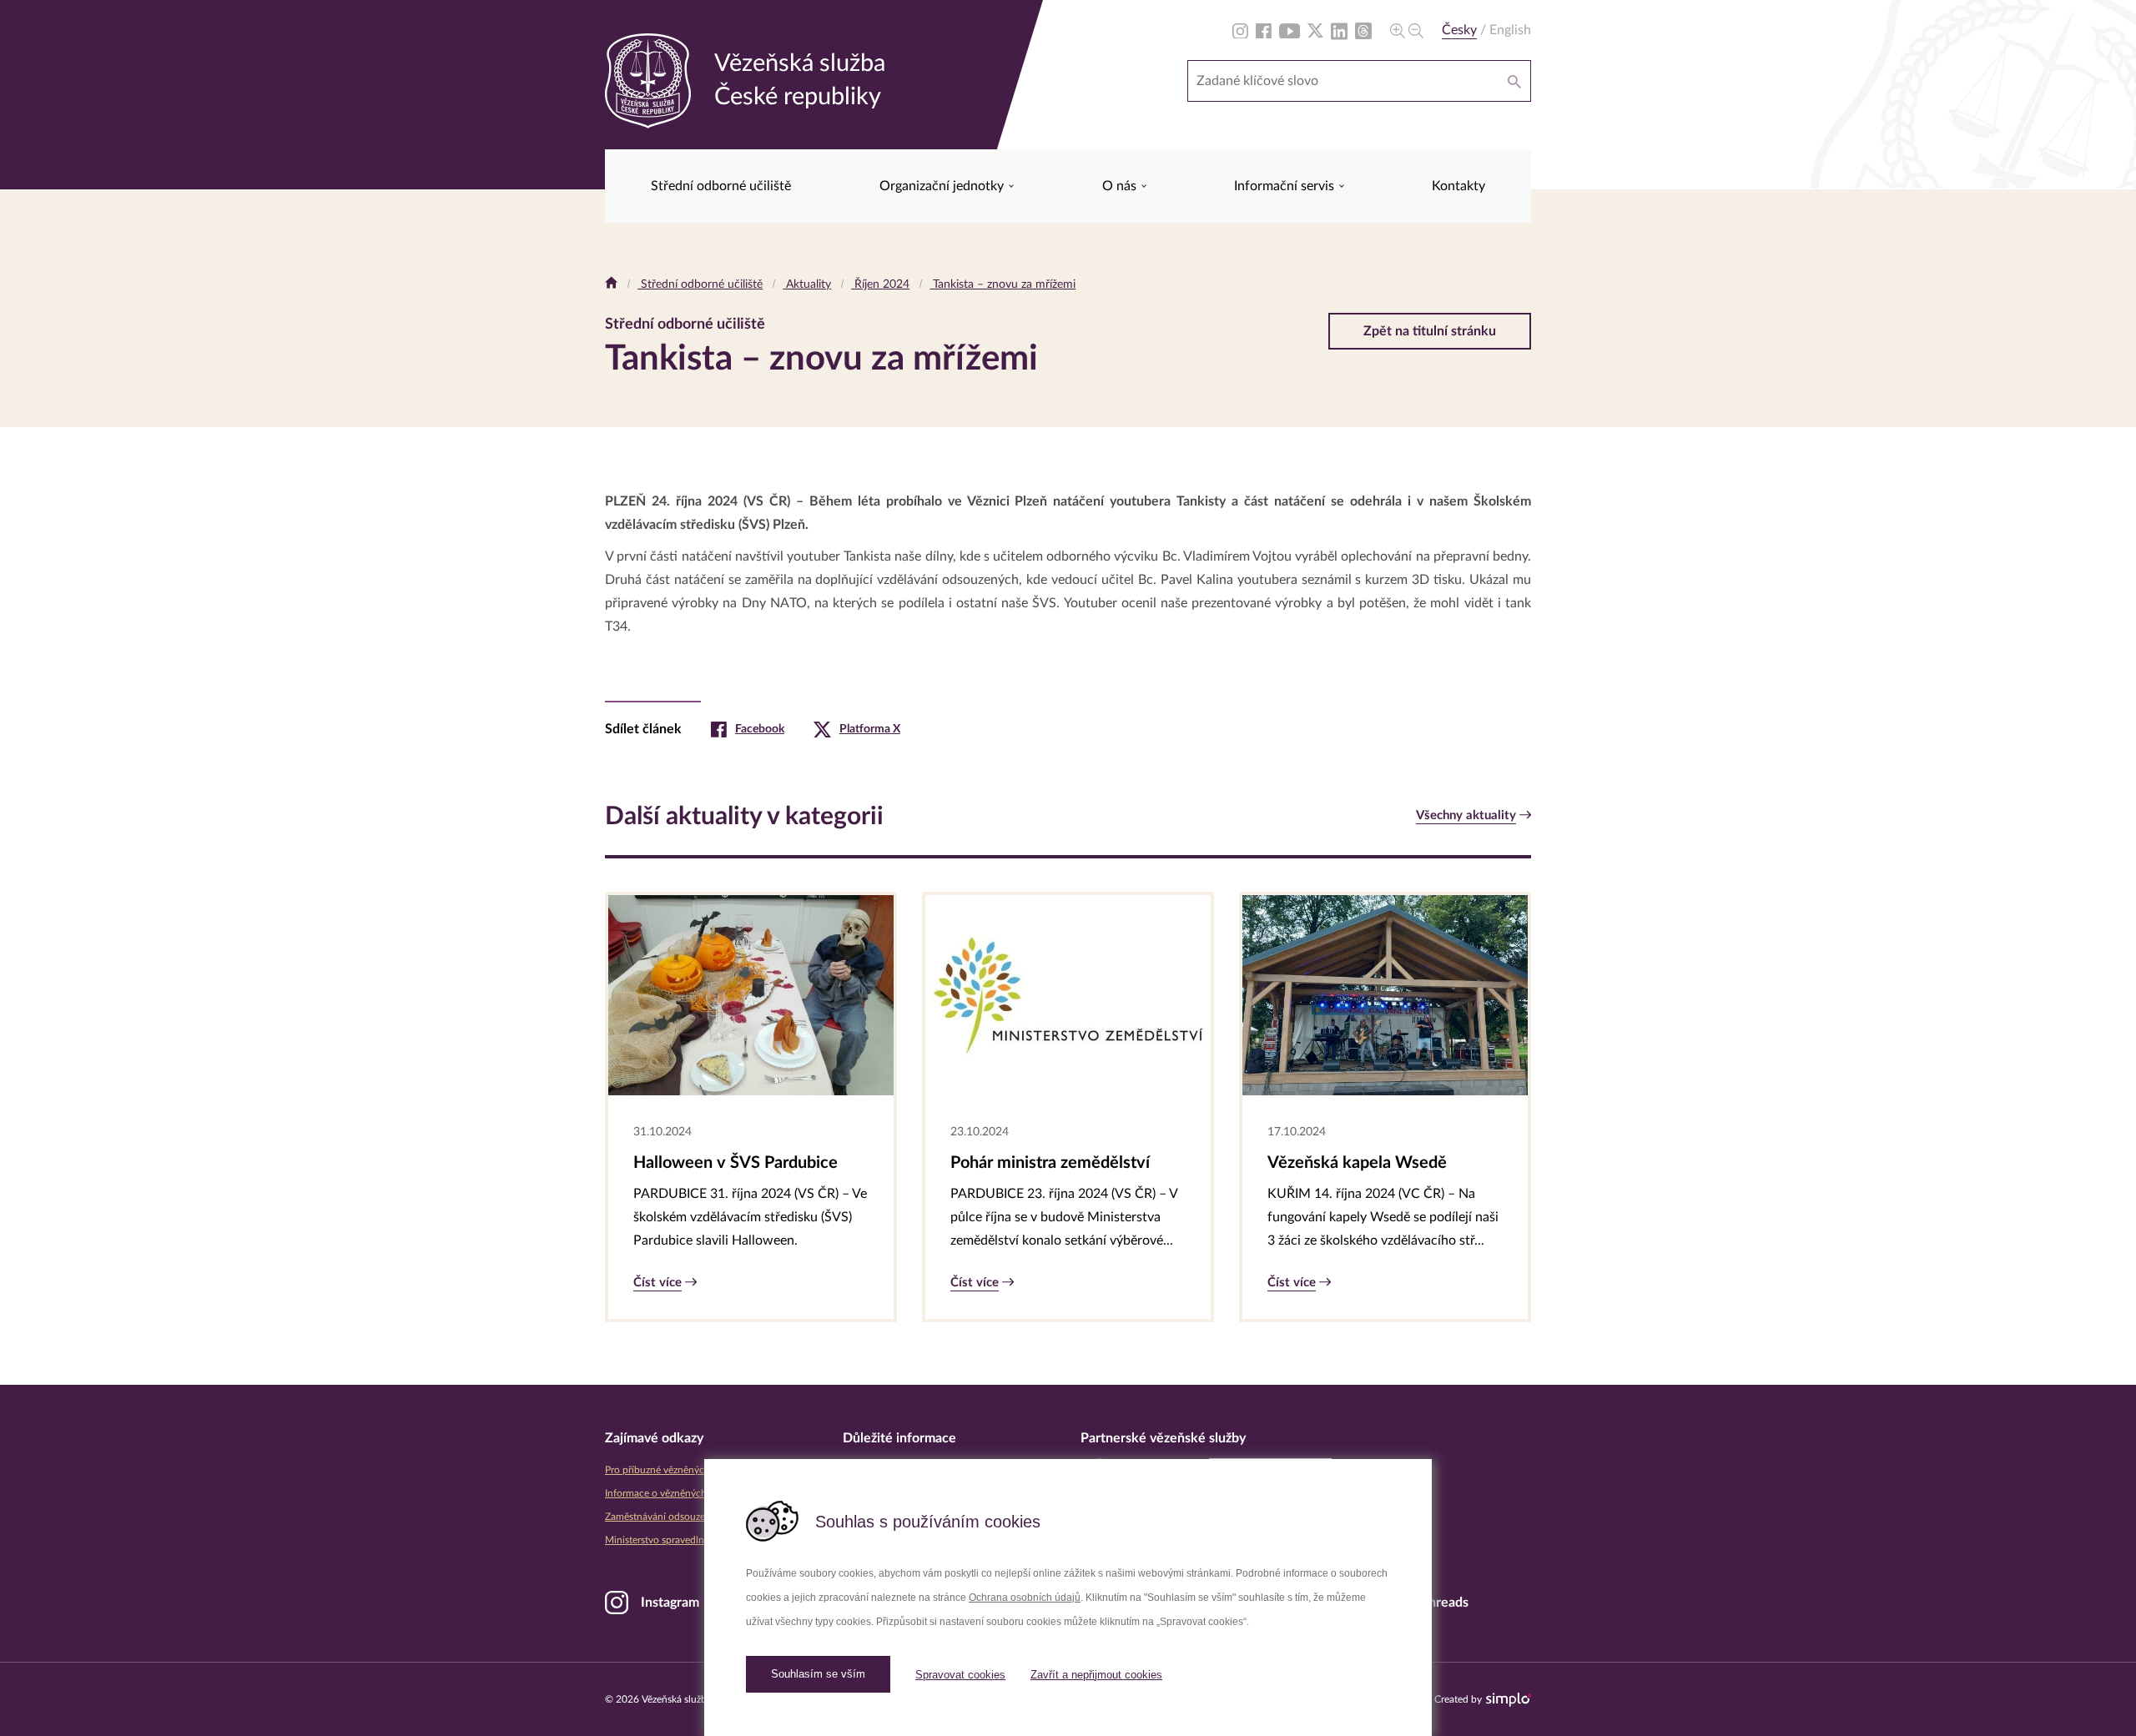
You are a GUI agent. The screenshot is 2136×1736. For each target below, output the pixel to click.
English (1510, 30)
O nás (1121, 186)
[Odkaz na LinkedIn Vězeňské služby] (1339, 30)
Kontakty (1458, 186)
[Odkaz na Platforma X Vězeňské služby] (1315, 30)
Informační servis (1286, 186)
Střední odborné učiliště (721, 186)
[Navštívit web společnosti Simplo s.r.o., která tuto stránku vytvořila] (1509, 1700)
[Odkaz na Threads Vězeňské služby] (1363, 30)
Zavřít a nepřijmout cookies (1096, 1675)
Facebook (760, 729)
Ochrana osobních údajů (1025, 1598)
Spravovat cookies (960, 1675)
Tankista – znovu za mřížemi (1003, 284)
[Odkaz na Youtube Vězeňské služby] (1290, 30)
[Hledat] (1514, 81)
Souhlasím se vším (818, 1674)
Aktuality (807, 284)
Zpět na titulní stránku (1430, 331)
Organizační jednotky (943, 186)
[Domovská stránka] (611, 284)
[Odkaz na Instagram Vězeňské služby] (1240, 30)
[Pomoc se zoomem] (1407, 30)
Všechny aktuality (1466, 815)
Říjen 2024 (880, 284)
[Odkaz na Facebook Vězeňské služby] (1264, 30)
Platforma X (870, 729)
